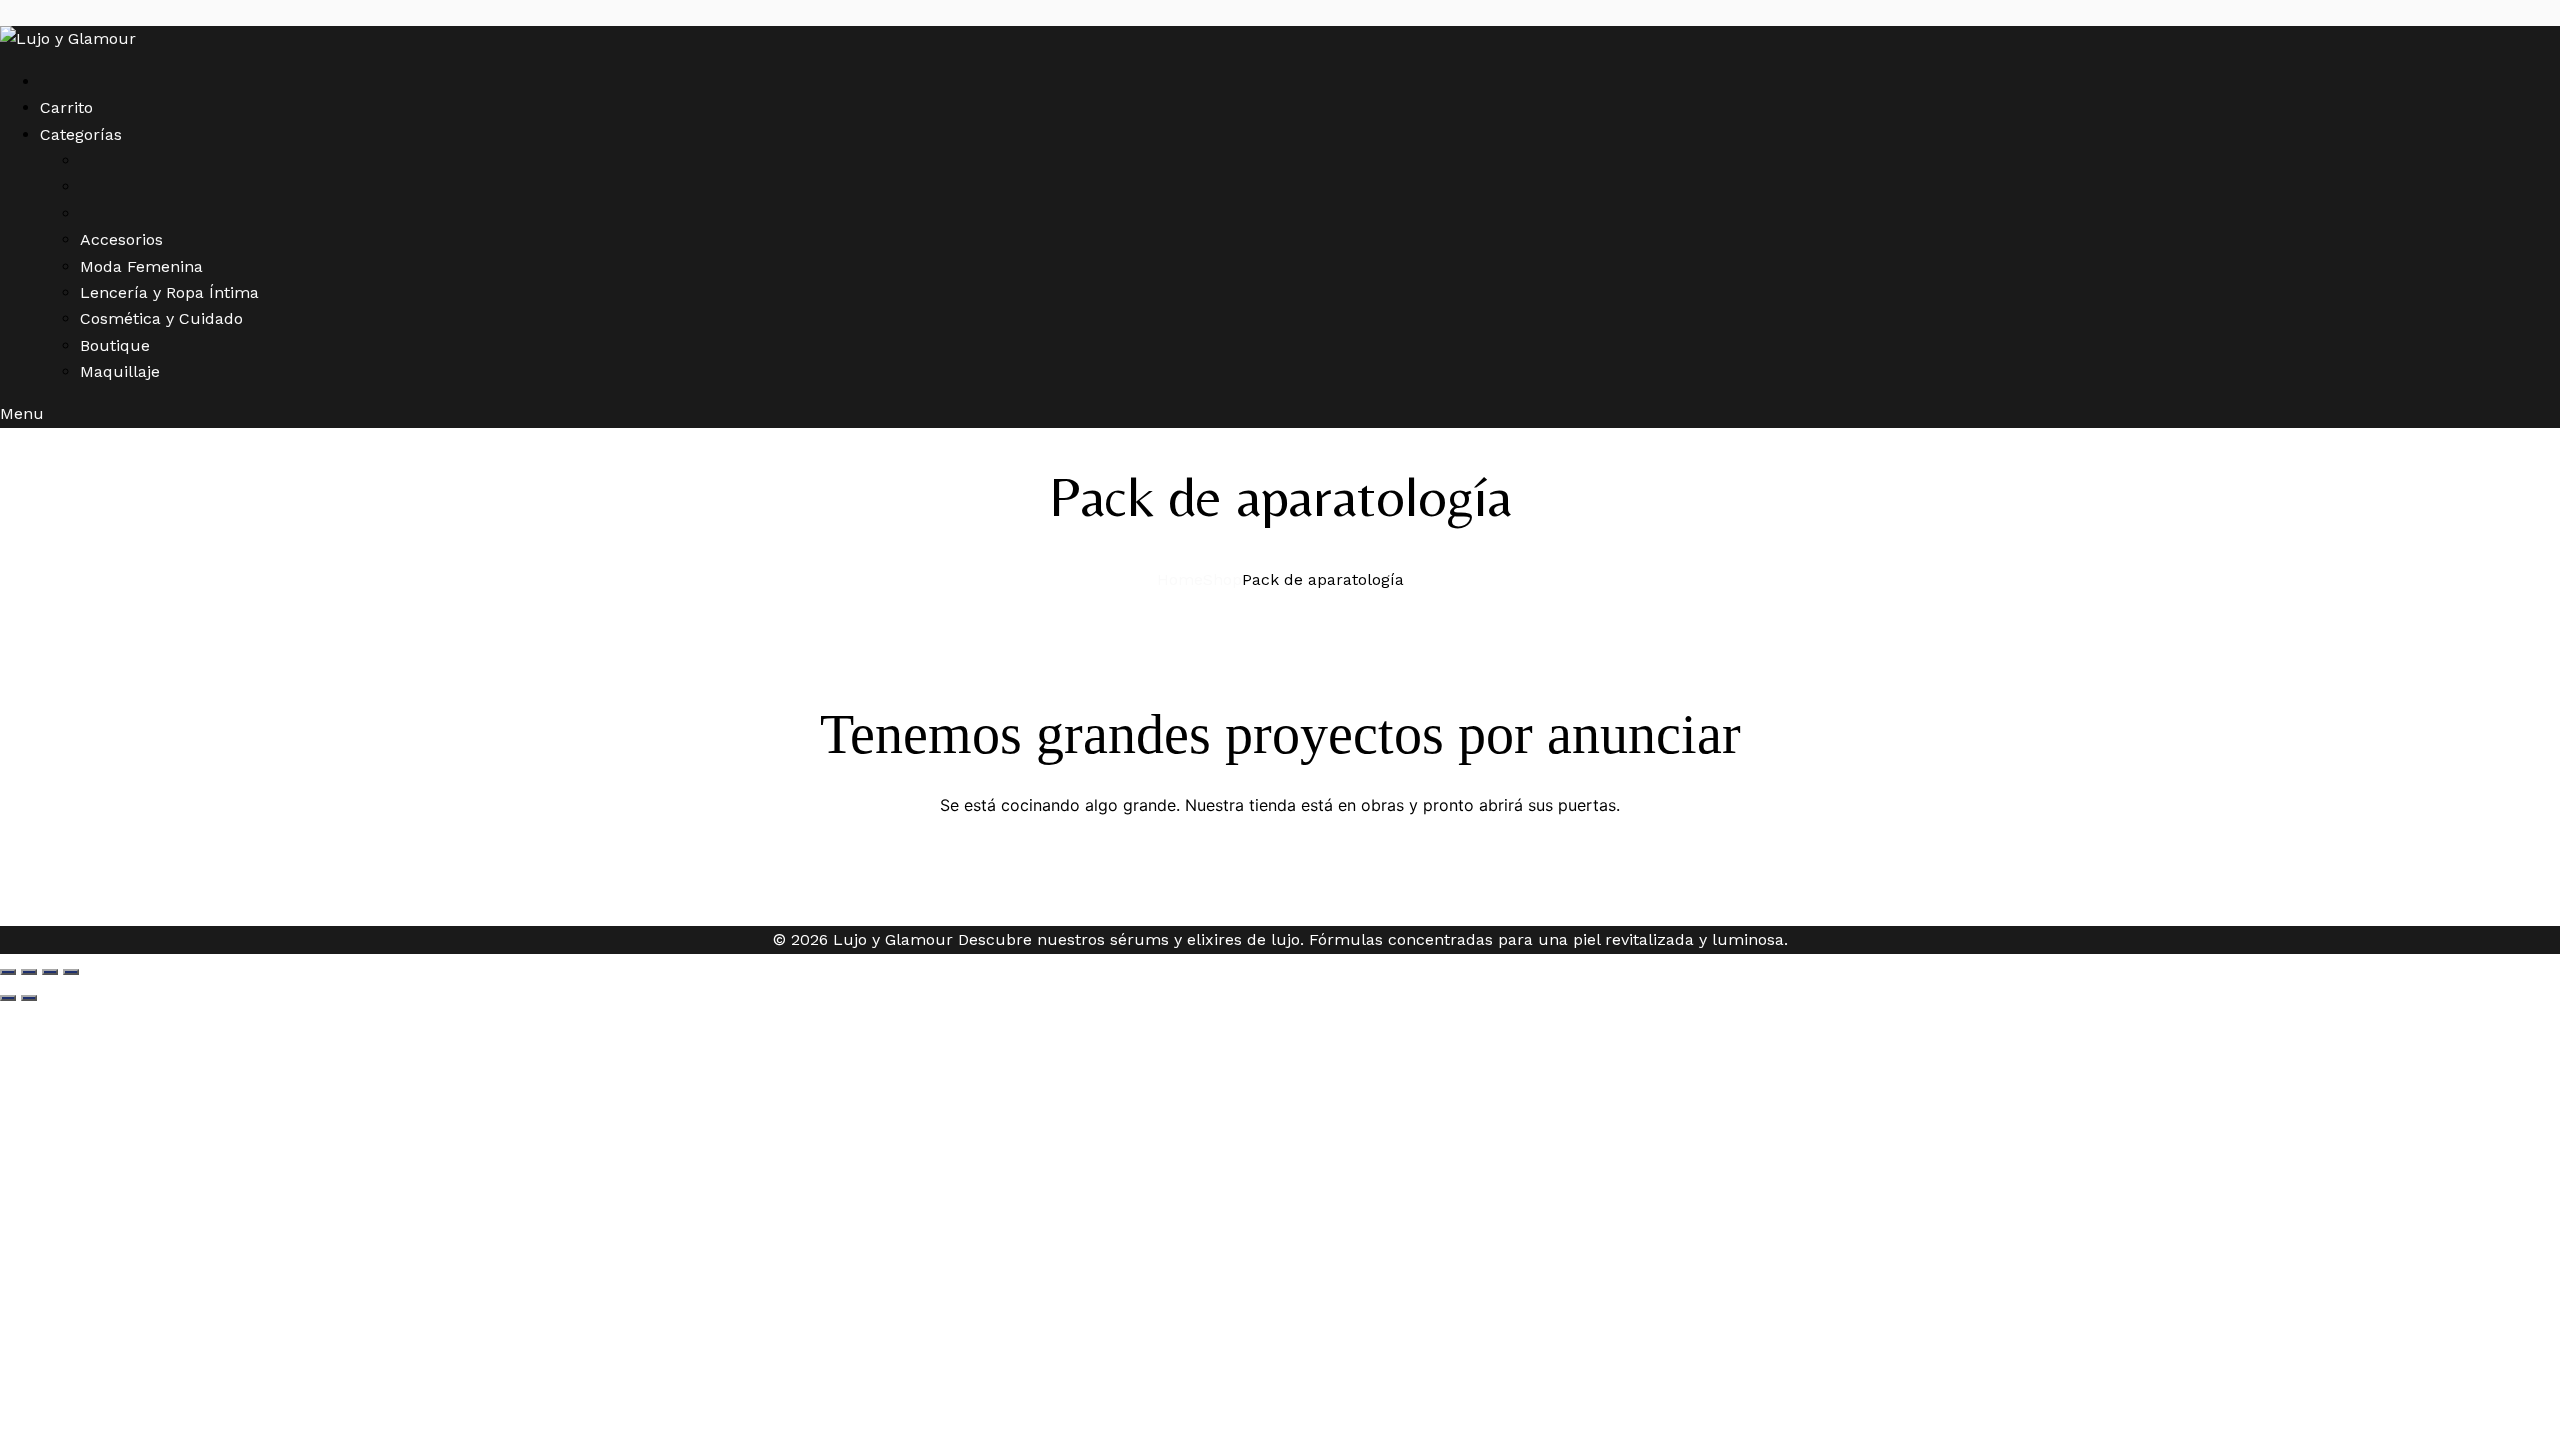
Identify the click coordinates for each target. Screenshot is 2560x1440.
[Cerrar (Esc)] (71, 972)
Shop (1222, 579)
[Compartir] (50, 972)
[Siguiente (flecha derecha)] (29, 998)
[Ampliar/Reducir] (8, 972)
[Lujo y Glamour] (68, 38)
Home (1180, 579)
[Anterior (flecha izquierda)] (8, 998)
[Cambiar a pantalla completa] (29, 972)
